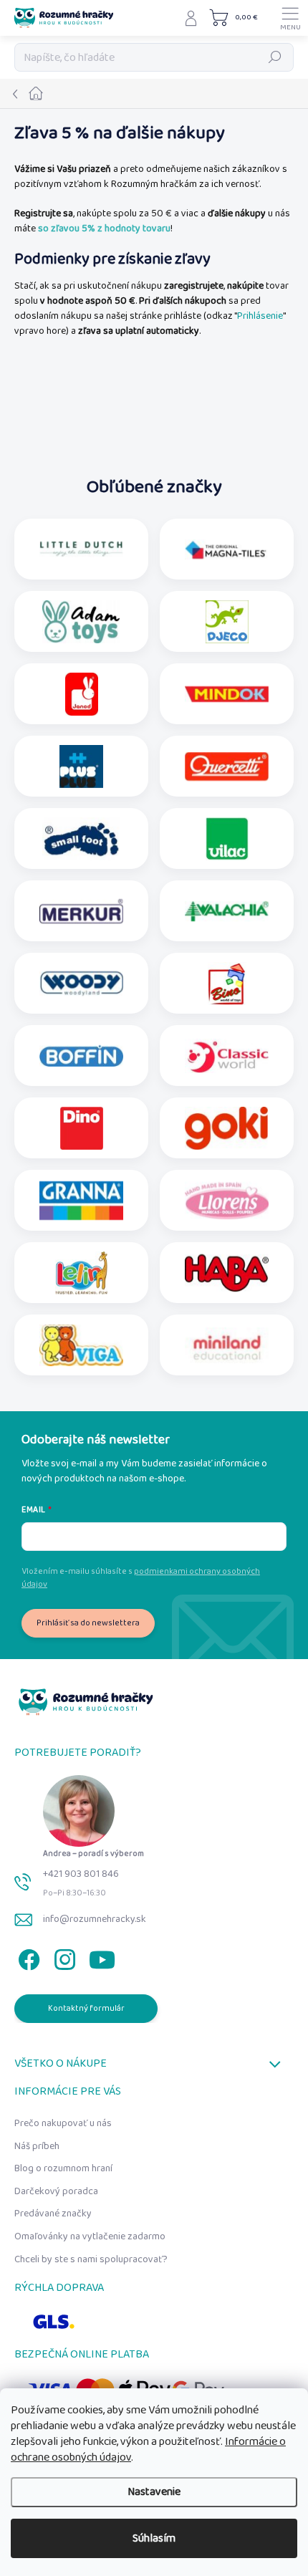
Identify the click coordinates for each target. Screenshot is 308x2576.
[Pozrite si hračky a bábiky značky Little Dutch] (81, 549)
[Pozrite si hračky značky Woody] (81, 984)
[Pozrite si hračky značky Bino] (227, 984)
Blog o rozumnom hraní (63, 2168)
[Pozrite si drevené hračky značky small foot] (81, 839)
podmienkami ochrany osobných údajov (141, 1578)
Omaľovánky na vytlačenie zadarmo (90, 2236)
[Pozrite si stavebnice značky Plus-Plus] (81, 766)
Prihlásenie (260, 316)
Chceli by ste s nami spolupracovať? (91, 2259)
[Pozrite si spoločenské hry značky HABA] (227, 1273)
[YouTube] (102, 1957)
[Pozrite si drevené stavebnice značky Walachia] (227, 911)
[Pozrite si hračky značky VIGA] (81, 1345)
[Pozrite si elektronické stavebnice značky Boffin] (81, 1056)
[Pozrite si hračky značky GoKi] (226, 1128)
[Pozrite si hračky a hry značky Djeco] (227, 622)
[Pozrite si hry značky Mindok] (227, 694)
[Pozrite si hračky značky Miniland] (227, 1345)
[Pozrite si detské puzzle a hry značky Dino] (82, 1128)
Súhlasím (154, 2538)
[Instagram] (63, 1957)
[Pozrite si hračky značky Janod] (82, 694)
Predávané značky (53, 2214)
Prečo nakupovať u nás (63, 2123)
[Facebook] (27, 1957)
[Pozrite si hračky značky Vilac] (227, 839)
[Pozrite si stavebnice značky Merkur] (81, 911)
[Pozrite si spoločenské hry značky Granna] (81, 1201)
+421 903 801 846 (81, 1874)
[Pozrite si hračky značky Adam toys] (81, 622)
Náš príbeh (37, 2146)
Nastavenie (154, 2492)
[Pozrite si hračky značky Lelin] (81, 1273)
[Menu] (290, 18)
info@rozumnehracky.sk (95, 1919)
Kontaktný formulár (86, 2008)
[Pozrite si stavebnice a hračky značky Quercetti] (227, 766)
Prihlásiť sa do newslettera (88, 1623)
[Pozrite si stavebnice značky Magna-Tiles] (227, 549)
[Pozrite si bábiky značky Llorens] (227, 1201)
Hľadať (275, 57)
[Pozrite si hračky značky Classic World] (227, 1056)
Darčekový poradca (56, 2191)
